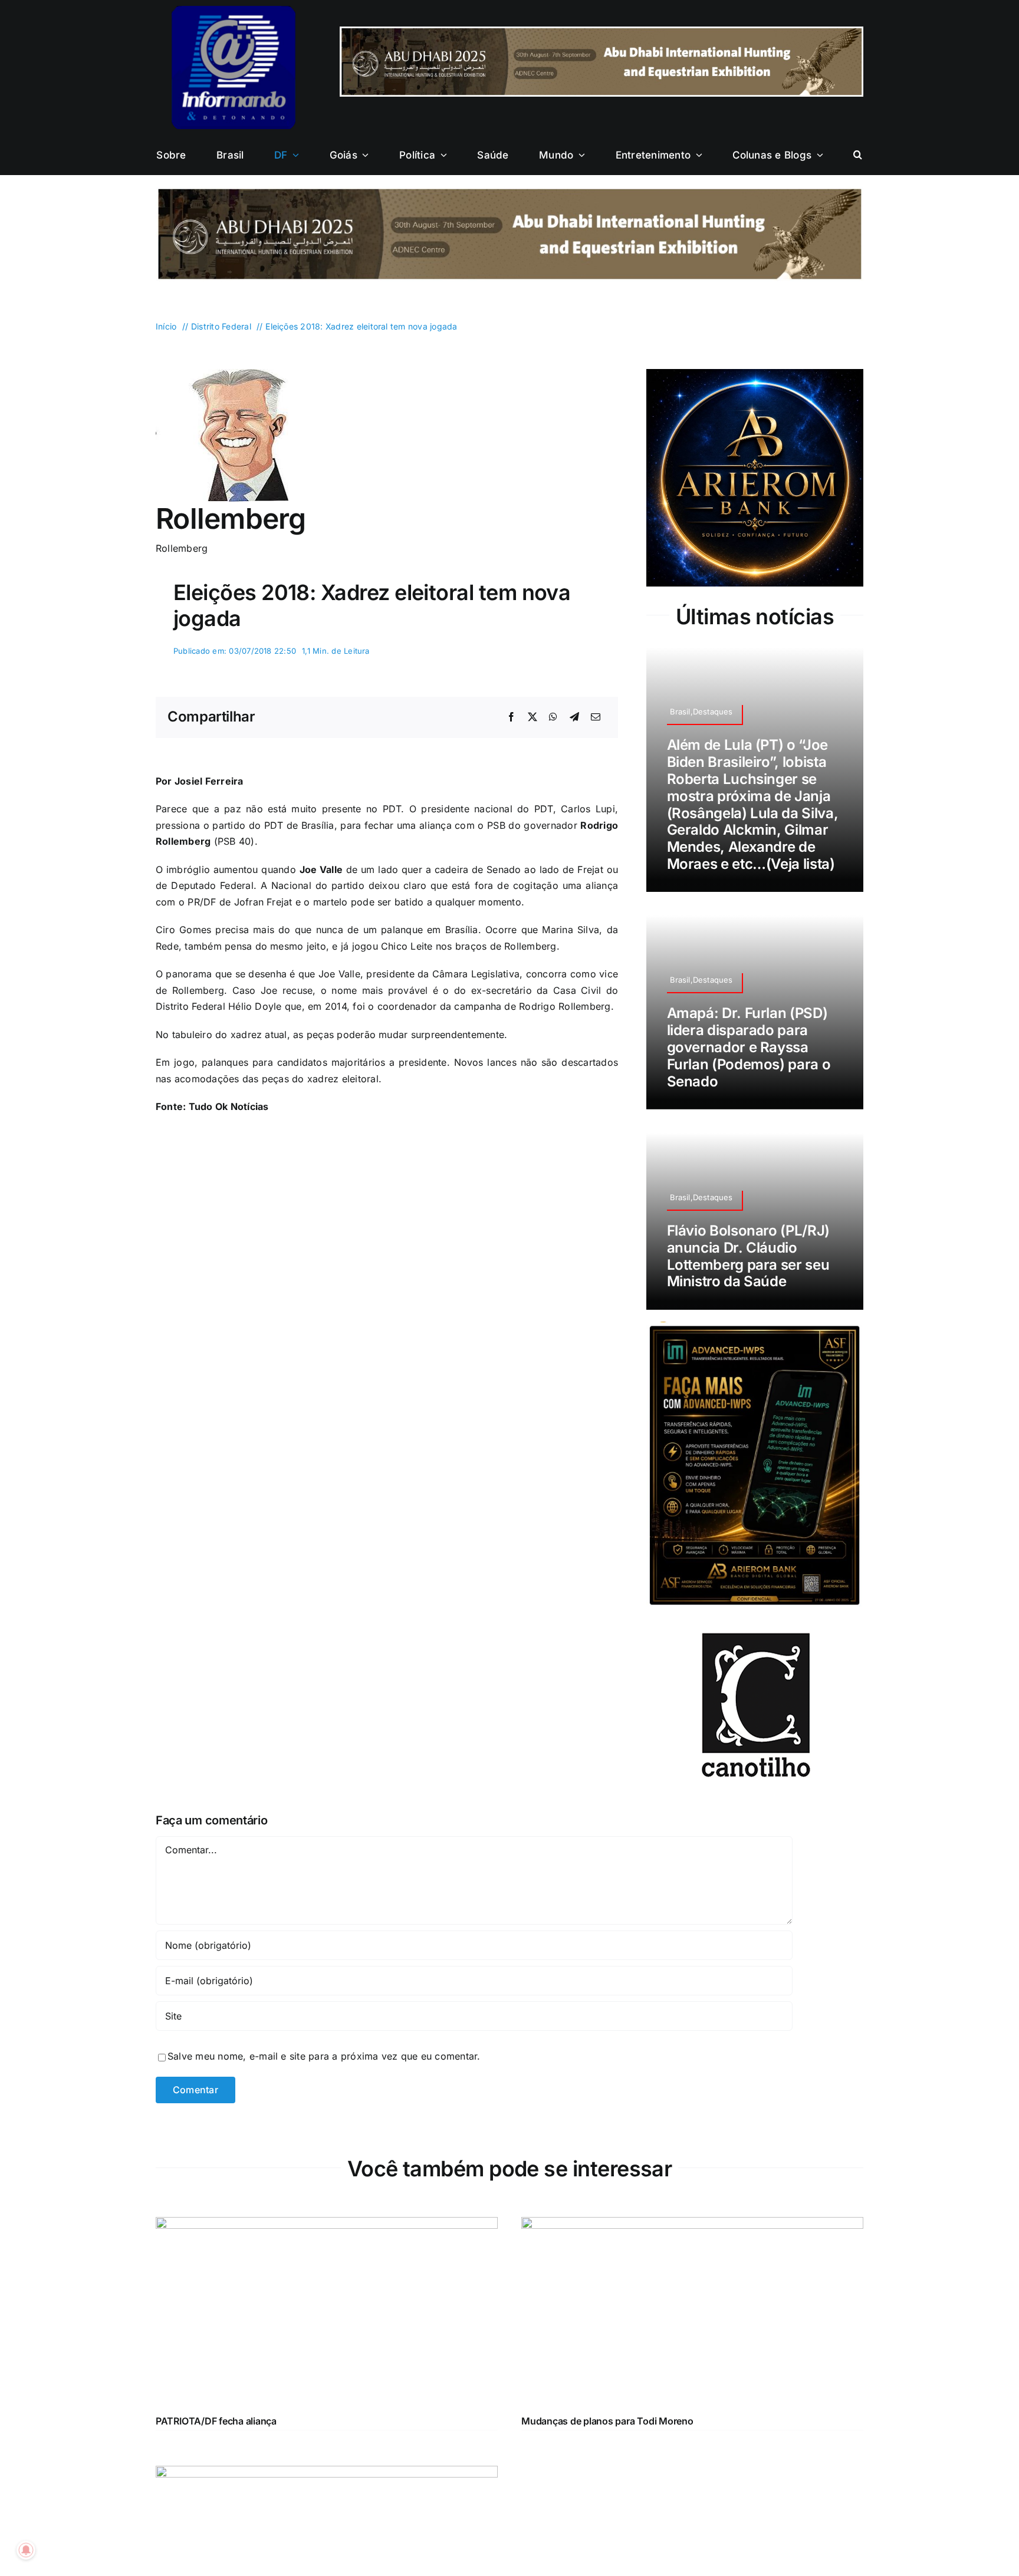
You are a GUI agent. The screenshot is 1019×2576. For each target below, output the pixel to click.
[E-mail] (596, 717)
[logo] (234, 11)
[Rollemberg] (222, 374)
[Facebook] (511, 717)
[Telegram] (574, 717)
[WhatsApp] (553, 717)
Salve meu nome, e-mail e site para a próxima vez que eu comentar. (324, 2007)
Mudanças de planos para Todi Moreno (607, 2371)
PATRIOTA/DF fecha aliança (216, 2371)
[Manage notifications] (26, 2550)
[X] (532, 717)
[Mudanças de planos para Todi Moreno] (692, 2176)
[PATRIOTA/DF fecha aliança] (327, 2176)
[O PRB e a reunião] (327, 2424)
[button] (858, 155)
